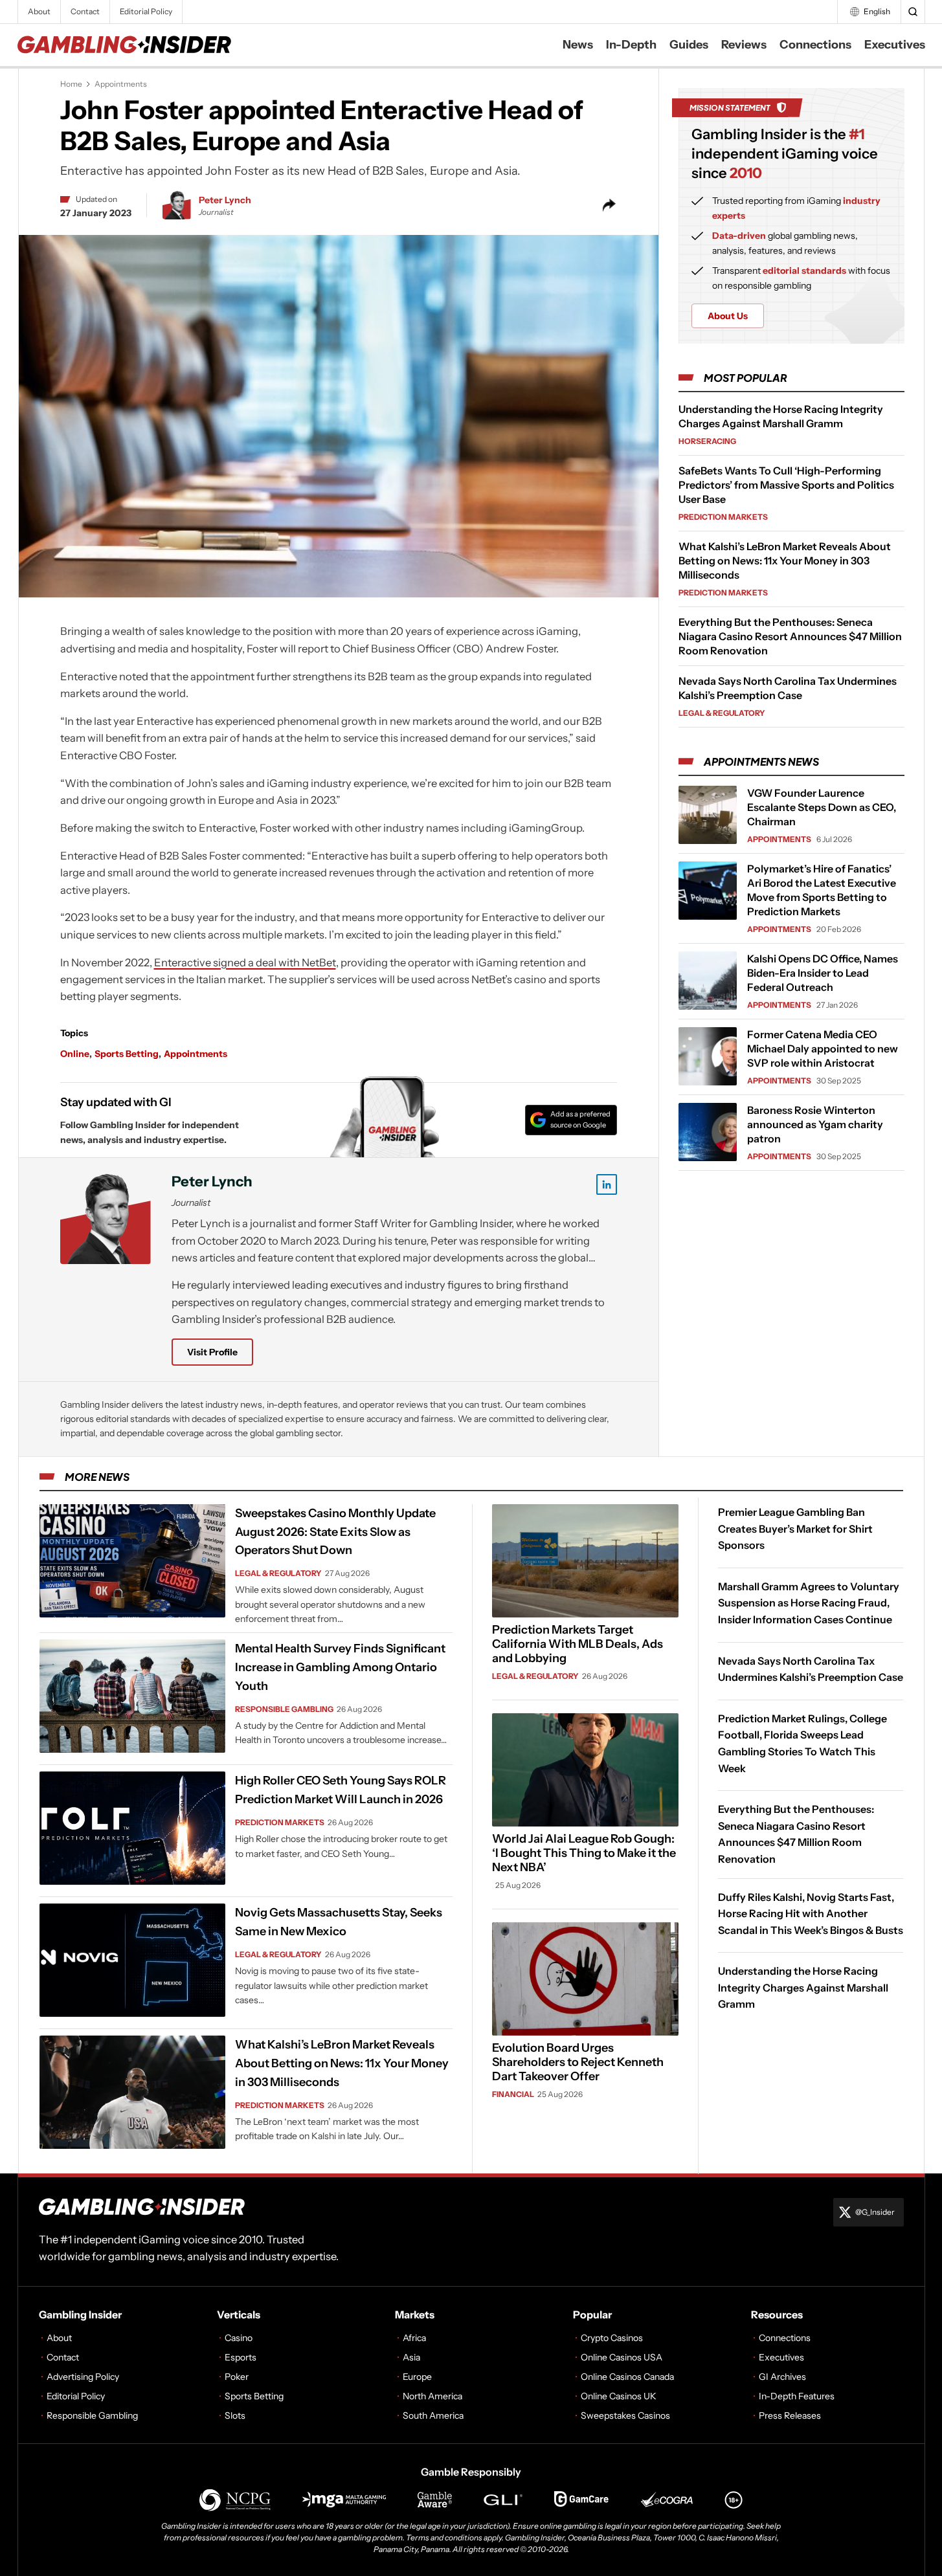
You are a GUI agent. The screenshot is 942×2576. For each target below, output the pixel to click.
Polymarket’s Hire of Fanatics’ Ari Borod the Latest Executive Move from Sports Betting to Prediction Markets (822, 890)
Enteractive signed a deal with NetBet (245, 962)
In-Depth (631, 45)
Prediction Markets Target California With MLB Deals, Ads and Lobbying (578, 1644)
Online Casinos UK (619, 2396)
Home (71, 84)
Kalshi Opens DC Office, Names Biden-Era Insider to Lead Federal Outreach (823, 973)
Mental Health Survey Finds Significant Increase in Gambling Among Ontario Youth (340, 1667)
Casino (239, 2338)
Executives (895, 45)
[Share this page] (609, 205)
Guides (689, 45)
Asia (411, 2357)
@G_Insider (875, 2212)
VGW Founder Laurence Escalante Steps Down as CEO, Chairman (822, 807)
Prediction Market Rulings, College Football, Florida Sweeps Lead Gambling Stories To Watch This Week (802, 1743)
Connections (815, 45)
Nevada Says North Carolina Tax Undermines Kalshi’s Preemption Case (811, 1669)
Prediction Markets (723, 517)
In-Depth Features (797, 2396)
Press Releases (790, 2415)
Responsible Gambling (284, 1709)
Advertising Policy (83, 2377)
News (578, 45)
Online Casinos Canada (627, 2377)
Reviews (744, 45)
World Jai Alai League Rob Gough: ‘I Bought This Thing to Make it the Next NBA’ (584, 1853)
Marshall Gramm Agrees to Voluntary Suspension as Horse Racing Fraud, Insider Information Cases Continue (809, 1603)
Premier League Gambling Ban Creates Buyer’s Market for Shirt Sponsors (795, 1528)
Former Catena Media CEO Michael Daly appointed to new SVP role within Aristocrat (823, 1049)
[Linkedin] (607, 1184)
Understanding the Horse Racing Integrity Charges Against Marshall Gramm (803, 1987)
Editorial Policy (146, 11)
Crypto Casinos (612, 2338)
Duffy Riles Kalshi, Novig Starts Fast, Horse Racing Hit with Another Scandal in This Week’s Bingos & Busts (811, 1913)
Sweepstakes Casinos (625, 2415)
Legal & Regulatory (722, 713)
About (39, 11)
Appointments (121, 84)
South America (433, 2415)
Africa (414, 2338)
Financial (513, 2094)
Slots (235, 2415)
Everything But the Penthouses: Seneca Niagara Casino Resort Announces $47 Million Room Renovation (790, 636)
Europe (417, 2377)
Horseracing (707, 441)
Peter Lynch (225, 200)
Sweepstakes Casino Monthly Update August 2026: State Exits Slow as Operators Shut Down (335, 1532)
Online (75, 1054)
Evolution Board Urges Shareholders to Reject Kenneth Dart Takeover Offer (578, 2062)
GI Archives (782, 2377)
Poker (237, 2377)
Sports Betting (127, 1054)
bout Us (728, 316)
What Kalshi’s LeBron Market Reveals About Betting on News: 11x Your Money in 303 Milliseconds (785, 561)
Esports (241, 2357)
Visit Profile (212, 1352)
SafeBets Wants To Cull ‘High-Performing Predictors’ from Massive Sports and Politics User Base (786, 485)
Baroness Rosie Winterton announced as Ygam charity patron (815, 1124)
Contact (85, 11)
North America (432, 2396)
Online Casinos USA (622, 2357)
